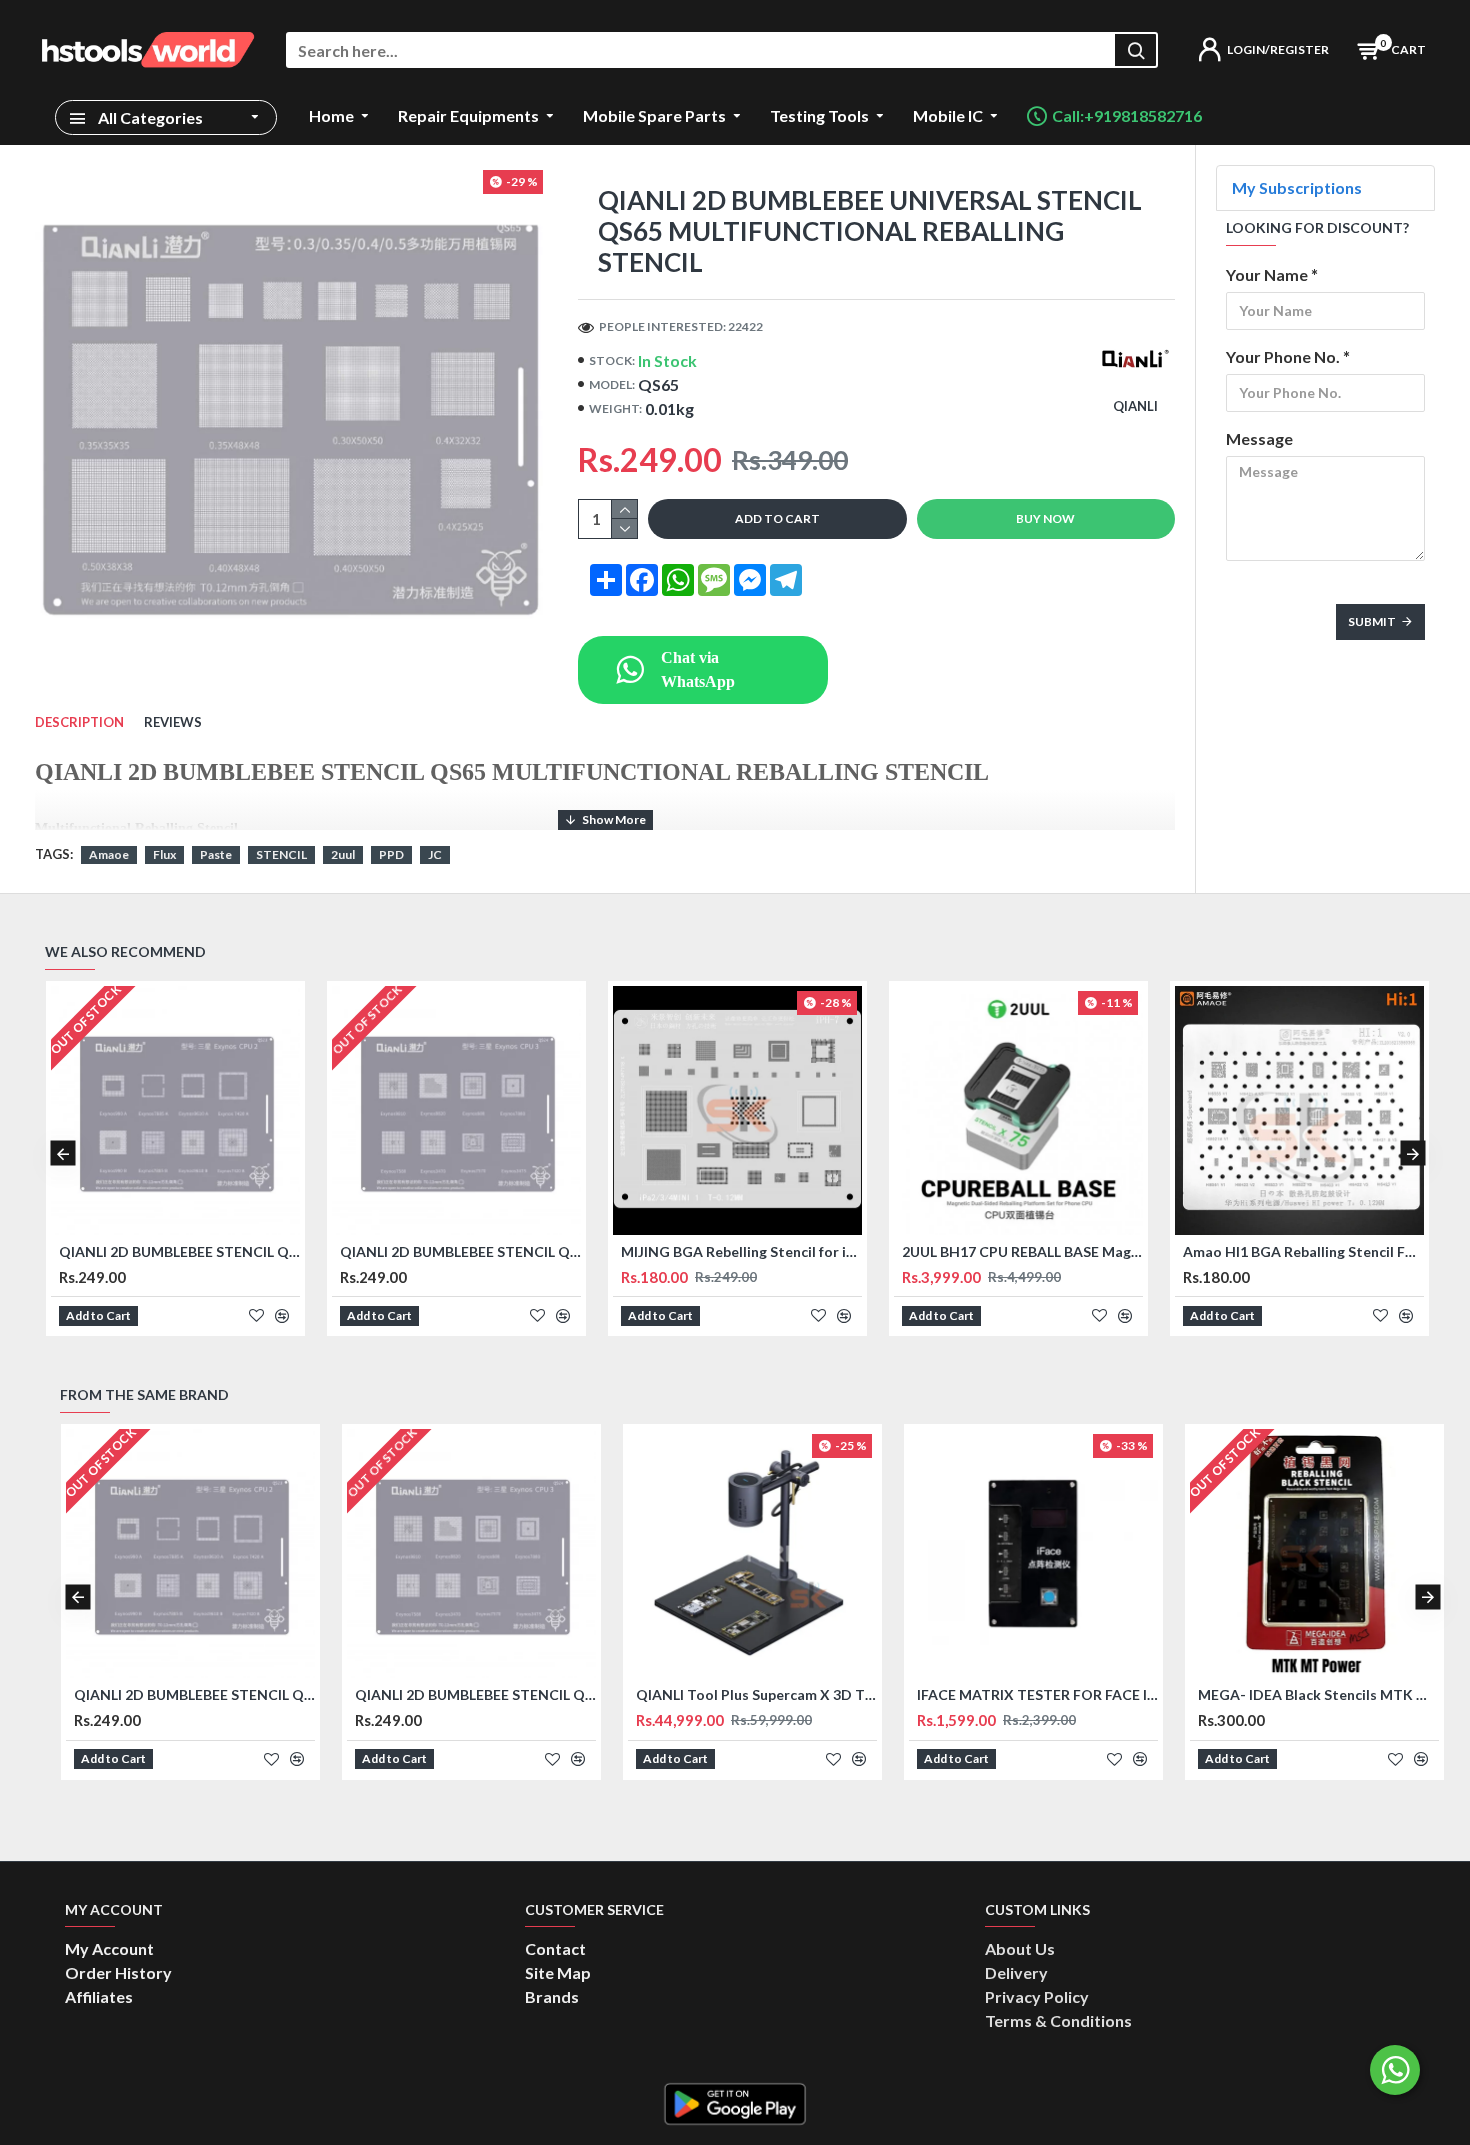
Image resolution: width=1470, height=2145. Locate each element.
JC (435, 854)
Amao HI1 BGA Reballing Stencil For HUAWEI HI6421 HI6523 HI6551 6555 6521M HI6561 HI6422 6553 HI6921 (1303, 1251)
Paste (216, 854)
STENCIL (281, 854)
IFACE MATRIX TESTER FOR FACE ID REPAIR (1037, 1694)
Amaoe (109, 854)
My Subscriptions (1297, 187)
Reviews (173, 722)
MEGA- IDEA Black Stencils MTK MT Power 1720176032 (1318, 1694)
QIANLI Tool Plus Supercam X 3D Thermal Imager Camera (756, 1694)
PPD (391, 854)
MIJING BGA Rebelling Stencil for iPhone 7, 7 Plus (741, 1251)
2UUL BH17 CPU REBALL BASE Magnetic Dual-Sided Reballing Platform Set (1022, 1251)
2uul (343, 854)
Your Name (1267, 274)
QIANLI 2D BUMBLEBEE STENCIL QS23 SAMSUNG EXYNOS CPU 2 (179, 1251)
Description (79, 722)
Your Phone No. (1283, 356)
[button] (62, 1153)
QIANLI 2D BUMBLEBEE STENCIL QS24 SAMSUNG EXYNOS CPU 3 (460, 1251)
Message (1259, 438)
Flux (164, 854)
